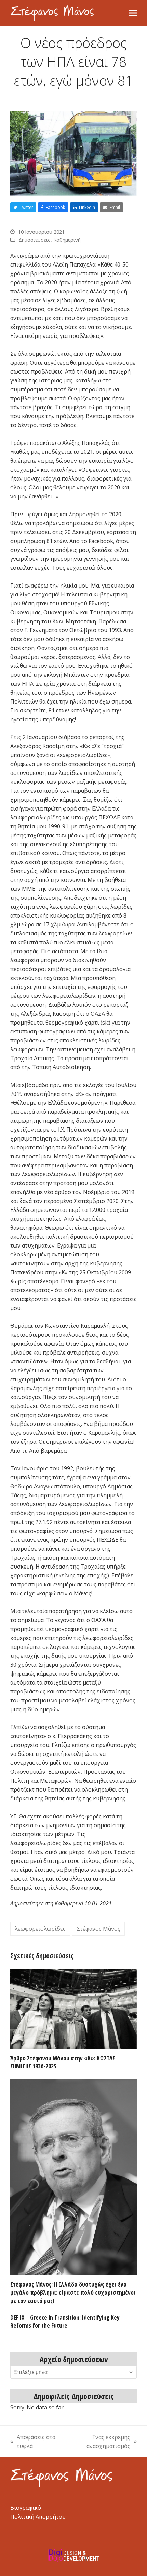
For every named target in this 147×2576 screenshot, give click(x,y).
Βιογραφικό (26, 2508)
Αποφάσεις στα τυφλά (33, 2442)
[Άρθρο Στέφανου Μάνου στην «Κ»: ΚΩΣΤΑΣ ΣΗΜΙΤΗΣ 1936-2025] (73, 2009)
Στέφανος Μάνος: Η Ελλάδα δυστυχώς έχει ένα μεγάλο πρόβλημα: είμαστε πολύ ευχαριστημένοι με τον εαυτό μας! (73, 2292)
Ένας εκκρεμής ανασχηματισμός (98, 2442)
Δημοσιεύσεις (35, 240)
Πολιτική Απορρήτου (38, 2517)
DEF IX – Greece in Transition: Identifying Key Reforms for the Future (65, 2322)
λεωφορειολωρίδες (40, 1929)
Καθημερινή (67, 240)
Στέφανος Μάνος (98, 1929)
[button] (133, 13)
